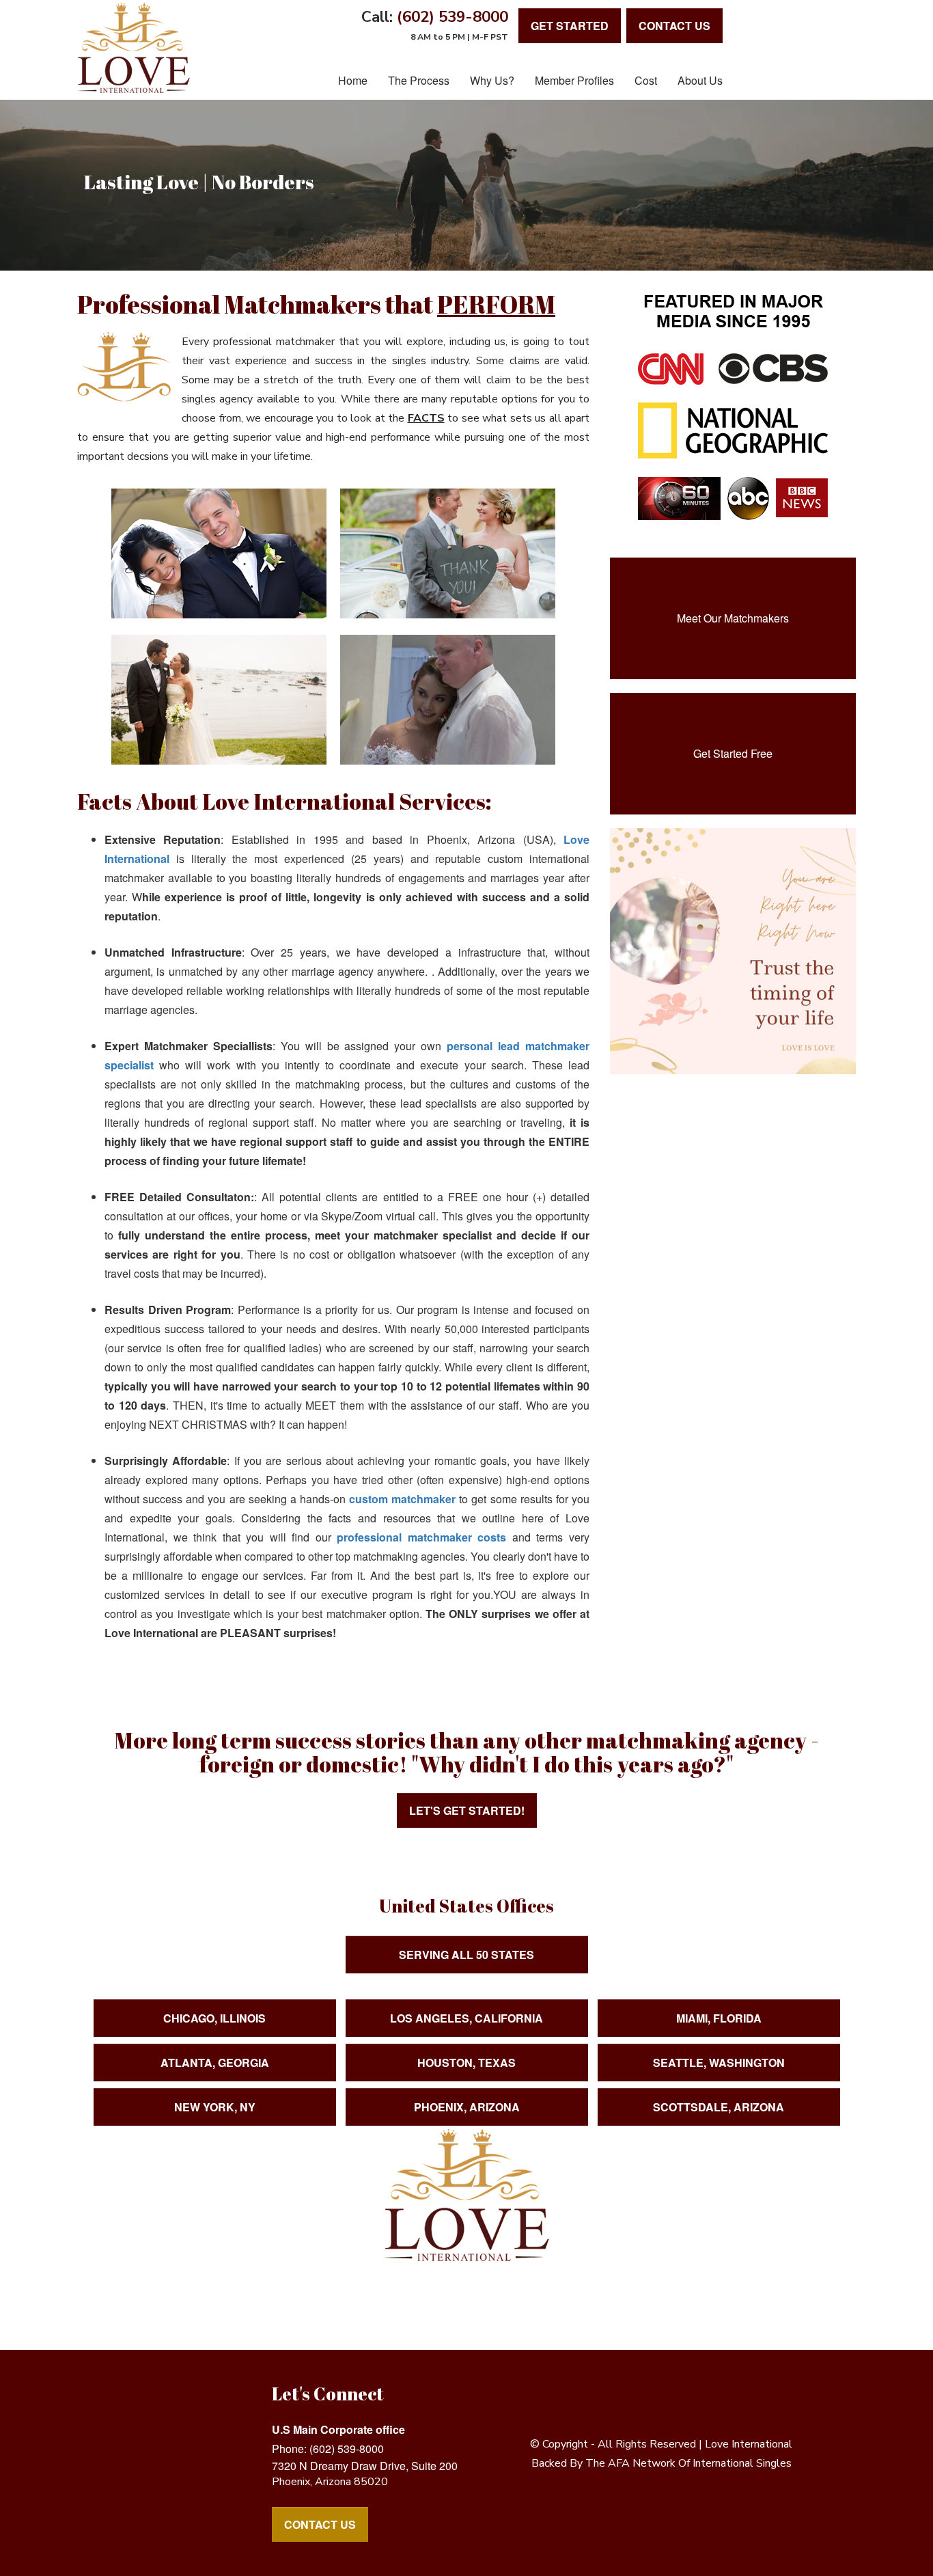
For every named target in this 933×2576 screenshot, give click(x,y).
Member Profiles (574, 80)
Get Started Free (733, 753)
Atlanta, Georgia (215, 2063)
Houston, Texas (466, 2063)
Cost (646, 80)
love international (749, 2444)
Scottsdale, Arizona (719, 2107)
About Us (700, 80)
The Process (419, 80)
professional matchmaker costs (421, 1537)
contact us (674, 26)
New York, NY (215, 2107)
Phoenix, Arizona (467, 2107)
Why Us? (492, 80)
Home (353, 80)
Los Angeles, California (466, 2018)
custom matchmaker (402, 1499)
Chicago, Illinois (214, 2018)
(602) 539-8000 (452, 17)
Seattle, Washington (719, 2063)
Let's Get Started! (467, 1810)
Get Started (570, 26)
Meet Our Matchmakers (733, 618)
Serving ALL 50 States (466, 1955)
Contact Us (320, 2524)
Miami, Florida (719, 2018)
